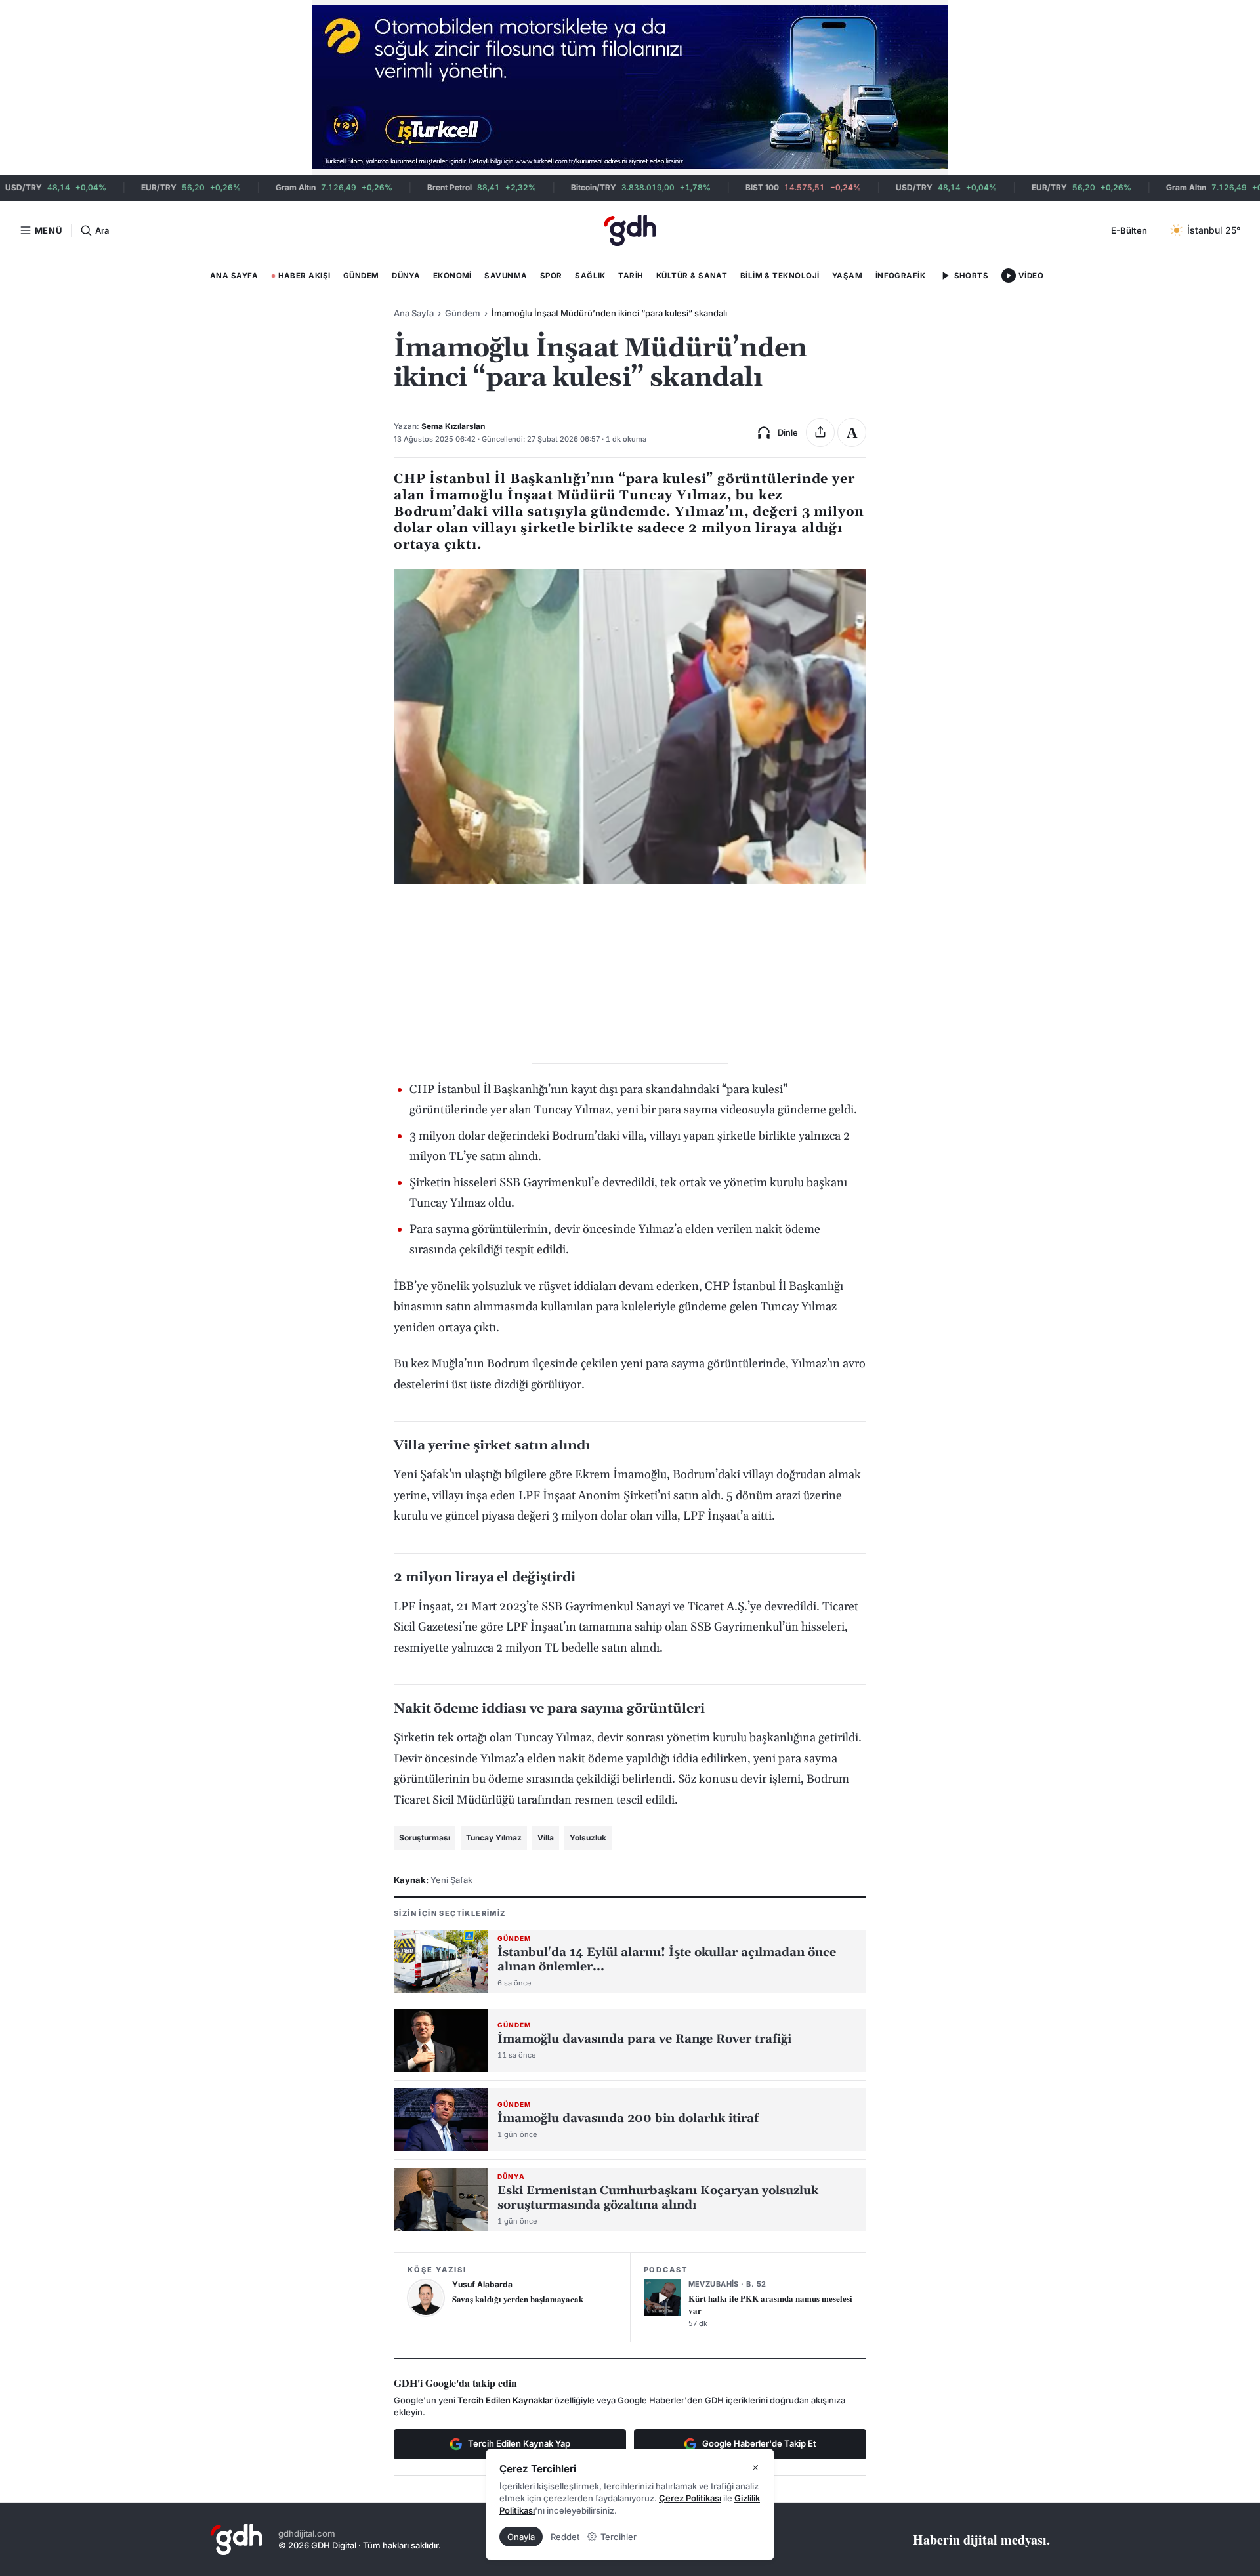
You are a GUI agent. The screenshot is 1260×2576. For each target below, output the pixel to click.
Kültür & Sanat (692, 276)
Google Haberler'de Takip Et (759, 2443)
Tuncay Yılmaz (494, 1838)
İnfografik (901, 276)
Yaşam (847, 276)
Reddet (565, 2537)
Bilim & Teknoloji (780, 276)
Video (1031, 276)
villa (546, 1838)
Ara (102, 230)
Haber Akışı (301, 278)
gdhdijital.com (307, 2533)
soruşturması (425, 1838)
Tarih (631, 276)
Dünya (406, 276)
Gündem (361, 276)
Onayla (521, 2537)
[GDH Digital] (630, 230)
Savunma (506, 276)
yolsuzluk (588, 1838)
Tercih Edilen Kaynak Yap (519, 2443)
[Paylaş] (820, 432)
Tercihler (619, 2537)
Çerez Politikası (690, 2498)
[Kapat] (755, 2468)
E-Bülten (1129, 230)
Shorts (972, 276)
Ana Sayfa (234, 276)
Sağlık (590, 276)
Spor (551, 276)
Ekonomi (452, 276)
